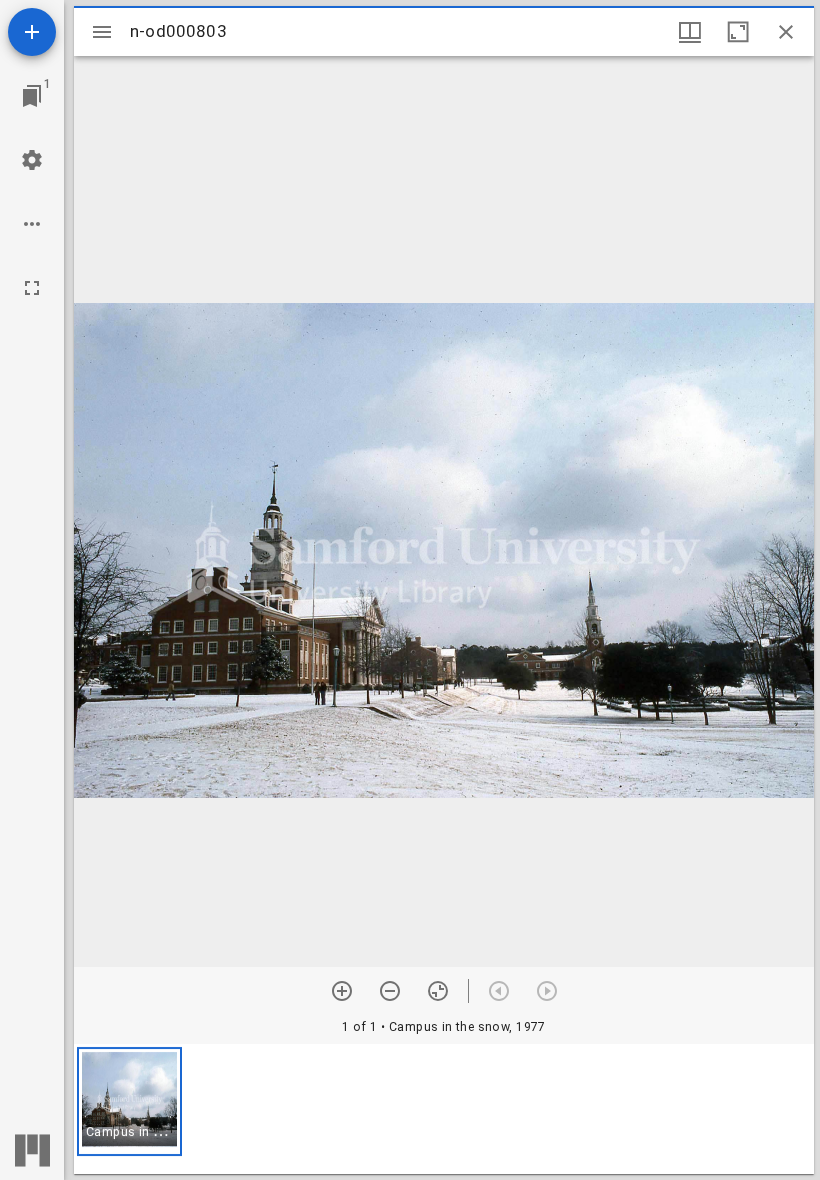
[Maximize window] (738, 32)
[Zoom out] (390, 991)
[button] (129, 1101)
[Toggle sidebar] (102, 32)
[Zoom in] (342, 991)
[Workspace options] (32, 224)
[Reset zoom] (438, 991)
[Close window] (786, 32)
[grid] (444, 1109)
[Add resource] (32, 32)
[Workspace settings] (32, 160)
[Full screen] (32, 288)
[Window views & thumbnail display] (690, 32)
